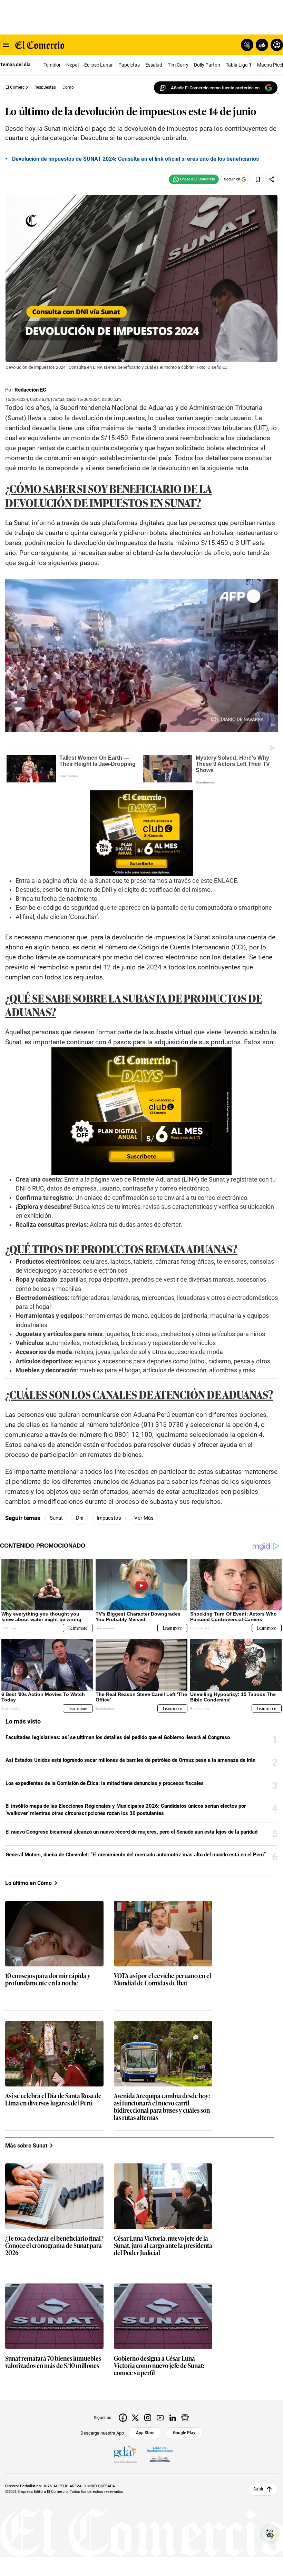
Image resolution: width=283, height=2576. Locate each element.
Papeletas (129, 65)
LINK (190, 1180)
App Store (145, 2433)
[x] (135, 2418)
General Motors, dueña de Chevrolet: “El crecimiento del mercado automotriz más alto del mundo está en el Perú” (136, 1855)
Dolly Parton (207, 65)
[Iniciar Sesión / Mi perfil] (277, 45)
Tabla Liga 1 (239, 65)
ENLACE (226, 881)
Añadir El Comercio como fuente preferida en (215, 88)
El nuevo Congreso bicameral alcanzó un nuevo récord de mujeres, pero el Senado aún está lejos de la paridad (131, 1832)
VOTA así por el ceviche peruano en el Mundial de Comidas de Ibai (163, 1980)
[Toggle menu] (6, 45)
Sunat (56, 1518)
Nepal (72, 65)
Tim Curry (178, 65)
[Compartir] (272, 179)
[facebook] (123, 2418)
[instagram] (148, 2418)
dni (80, 1518)
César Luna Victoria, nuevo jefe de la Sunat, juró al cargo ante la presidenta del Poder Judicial (163, 2246)
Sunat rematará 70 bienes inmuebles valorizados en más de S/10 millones (53, 2362)
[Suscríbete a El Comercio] (261, 45)
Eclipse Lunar (99, 65)
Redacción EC (30, 390)
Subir (258, 2489)
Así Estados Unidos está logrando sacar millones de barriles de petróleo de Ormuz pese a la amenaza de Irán (130, 1760)
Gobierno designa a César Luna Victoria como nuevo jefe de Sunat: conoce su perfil (159, 2366)
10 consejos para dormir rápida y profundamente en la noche (48, 1980)
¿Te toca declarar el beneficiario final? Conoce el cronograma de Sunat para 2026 (54, 2246)
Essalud (154, 65)
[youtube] (160, 2418)
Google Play (184, 2433)
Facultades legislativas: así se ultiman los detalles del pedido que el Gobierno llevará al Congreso (118, 1737)
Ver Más (144, 1518)
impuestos (109, 1518)
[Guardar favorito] (258, 179)
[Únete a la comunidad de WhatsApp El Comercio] (194, 179)
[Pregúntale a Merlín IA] (270, 2534)
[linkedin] (173, 2418)
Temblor (52, 65)
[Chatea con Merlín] (247, 45)
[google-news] (185, 2418)
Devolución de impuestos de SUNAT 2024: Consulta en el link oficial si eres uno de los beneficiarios (135, 159)
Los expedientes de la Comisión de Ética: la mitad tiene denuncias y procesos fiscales (105, 1783)
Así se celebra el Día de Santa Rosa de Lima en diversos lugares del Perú (53, 2100)
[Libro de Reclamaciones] (160, 2454)
